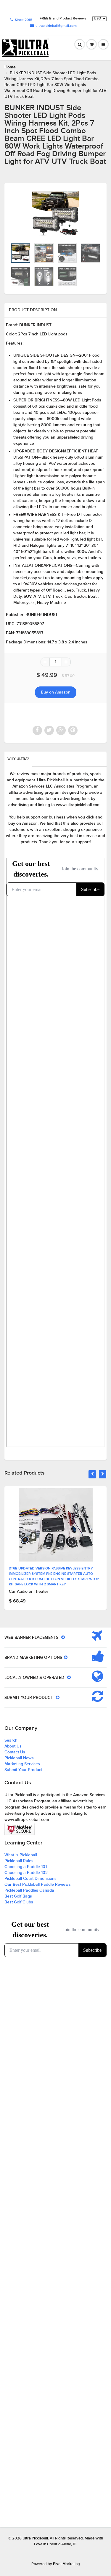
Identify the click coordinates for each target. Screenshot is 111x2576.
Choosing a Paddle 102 (26, 1873)
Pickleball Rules (19, 1861)
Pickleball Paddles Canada (29, 1890)
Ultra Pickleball (35, 2538)
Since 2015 (24, 20)
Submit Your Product (23, 1770)
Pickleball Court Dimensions (30, 1879)
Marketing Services (22, 1764)
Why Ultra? (18, 759)
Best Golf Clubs (19, 1902)
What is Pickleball (21, 1855)
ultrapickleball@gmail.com (56, 26)
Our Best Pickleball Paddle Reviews (38, 1885)
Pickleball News (19, 1758)
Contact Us (15, 1752)
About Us (13, 1746)
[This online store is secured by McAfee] (20, 1829)
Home (10, 67)
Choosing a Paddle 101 (26, 1867)
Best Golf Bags (18, 1896)
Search (11, 1740)
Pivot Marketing (66, 2564)
